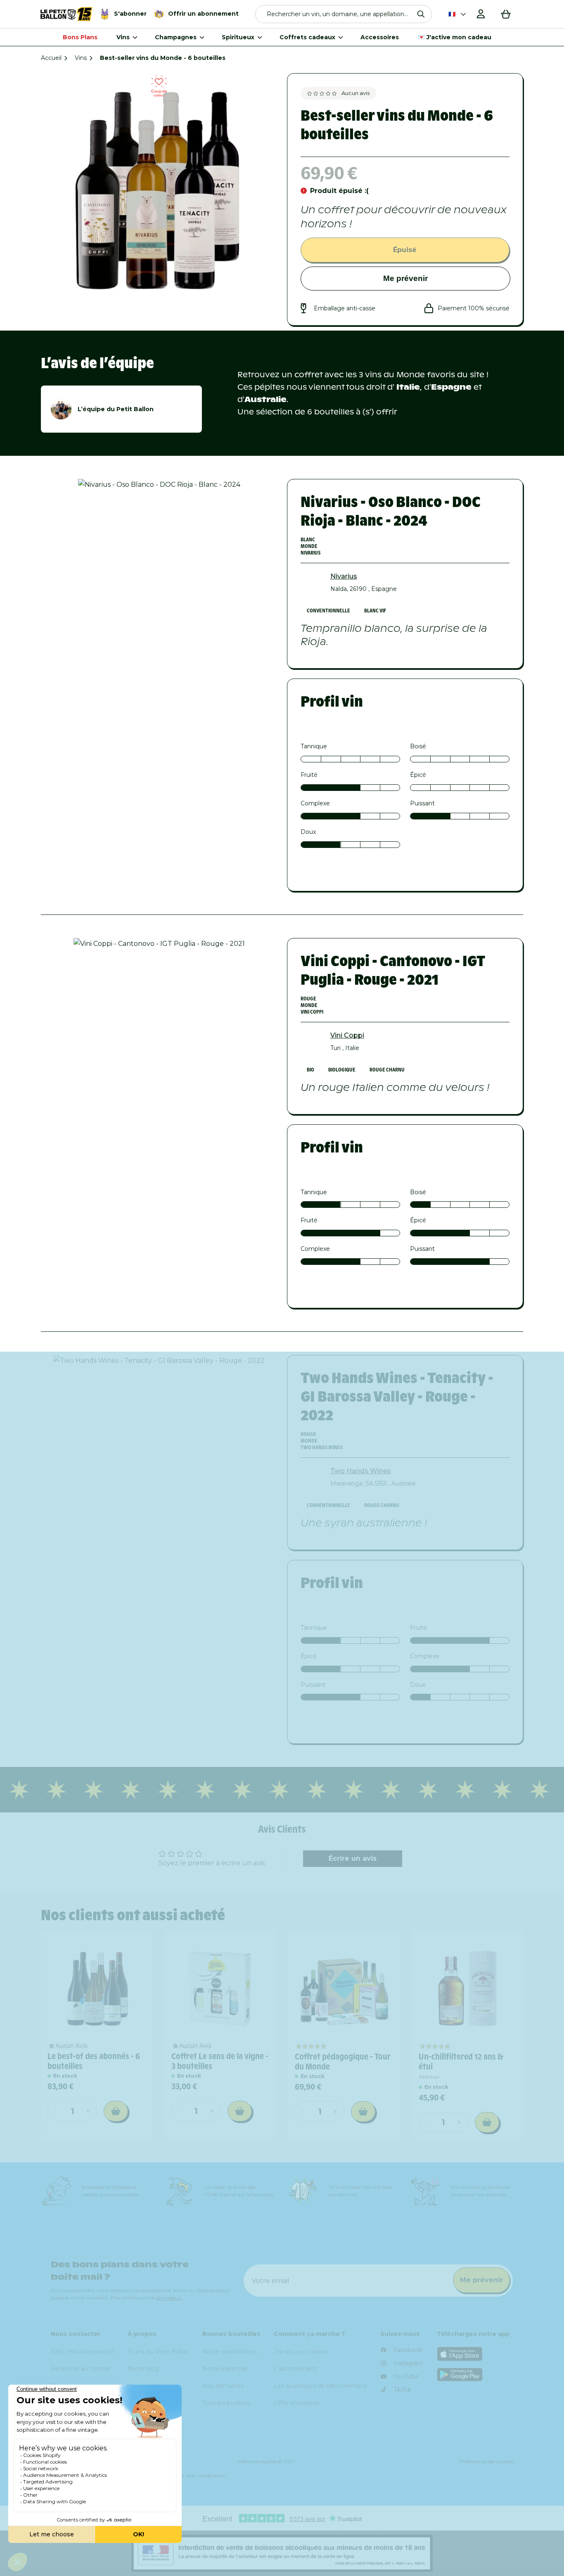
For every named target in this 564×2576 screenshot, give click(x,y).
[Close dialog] (475, 1180)
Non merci (385, 1434)
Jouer (385, 1406)
